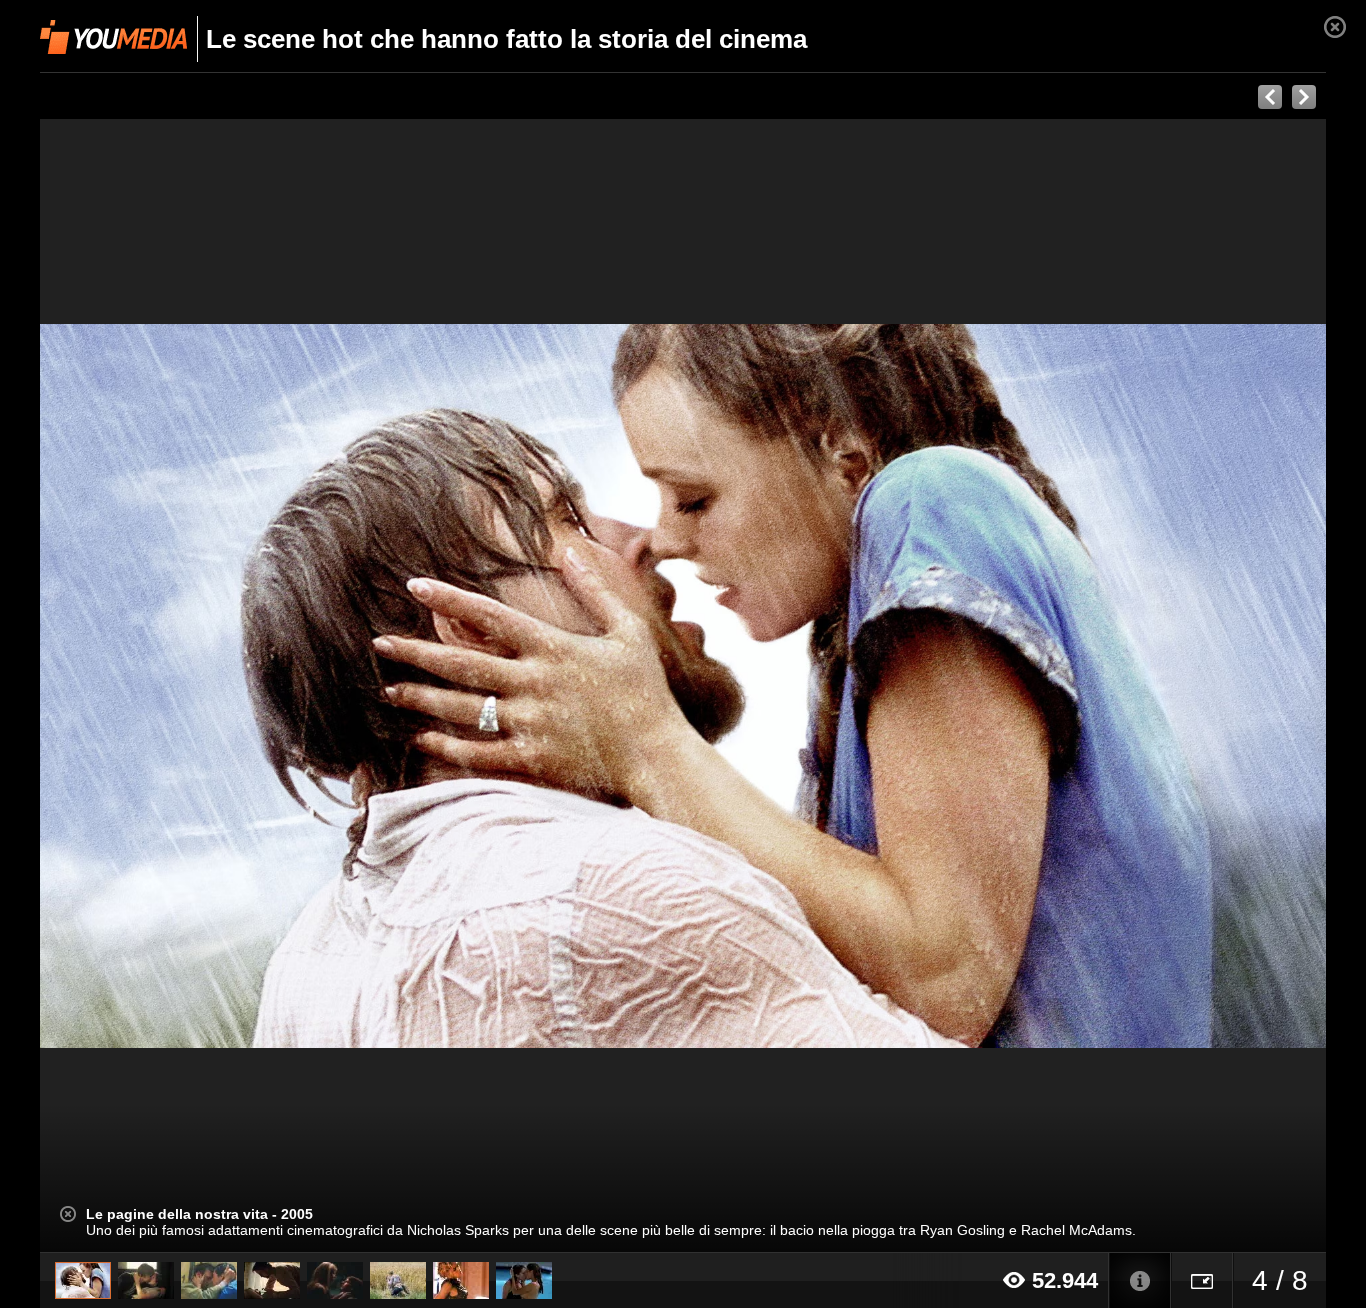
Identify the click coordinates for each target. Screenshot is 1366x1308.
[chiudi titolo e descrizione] (68, 1214)
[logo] (113, 37)
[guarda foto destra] (811, 686)
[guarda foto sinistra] (168, 686)
